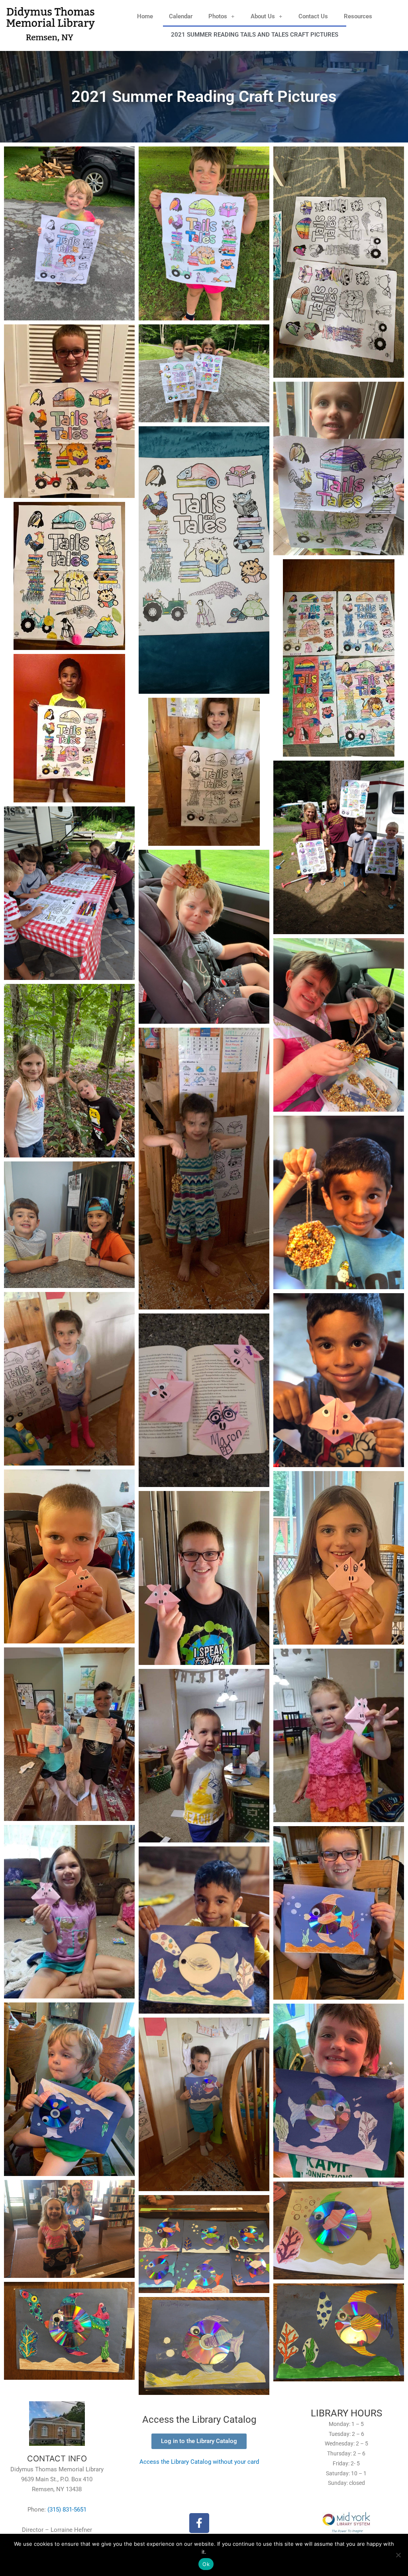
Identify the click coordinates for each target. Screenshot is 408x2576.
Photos (218, 16)
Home (145, 16)
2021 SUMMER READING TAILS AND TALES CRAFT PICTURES (255, 35)
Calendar (181, 16)
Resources (358, 16)
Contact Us (313, 16)
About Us (263, 16)
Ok (206, 2564)
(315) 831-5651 (67, 2510)
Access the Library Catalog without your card (199, 2462)
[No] (398, 2555)
